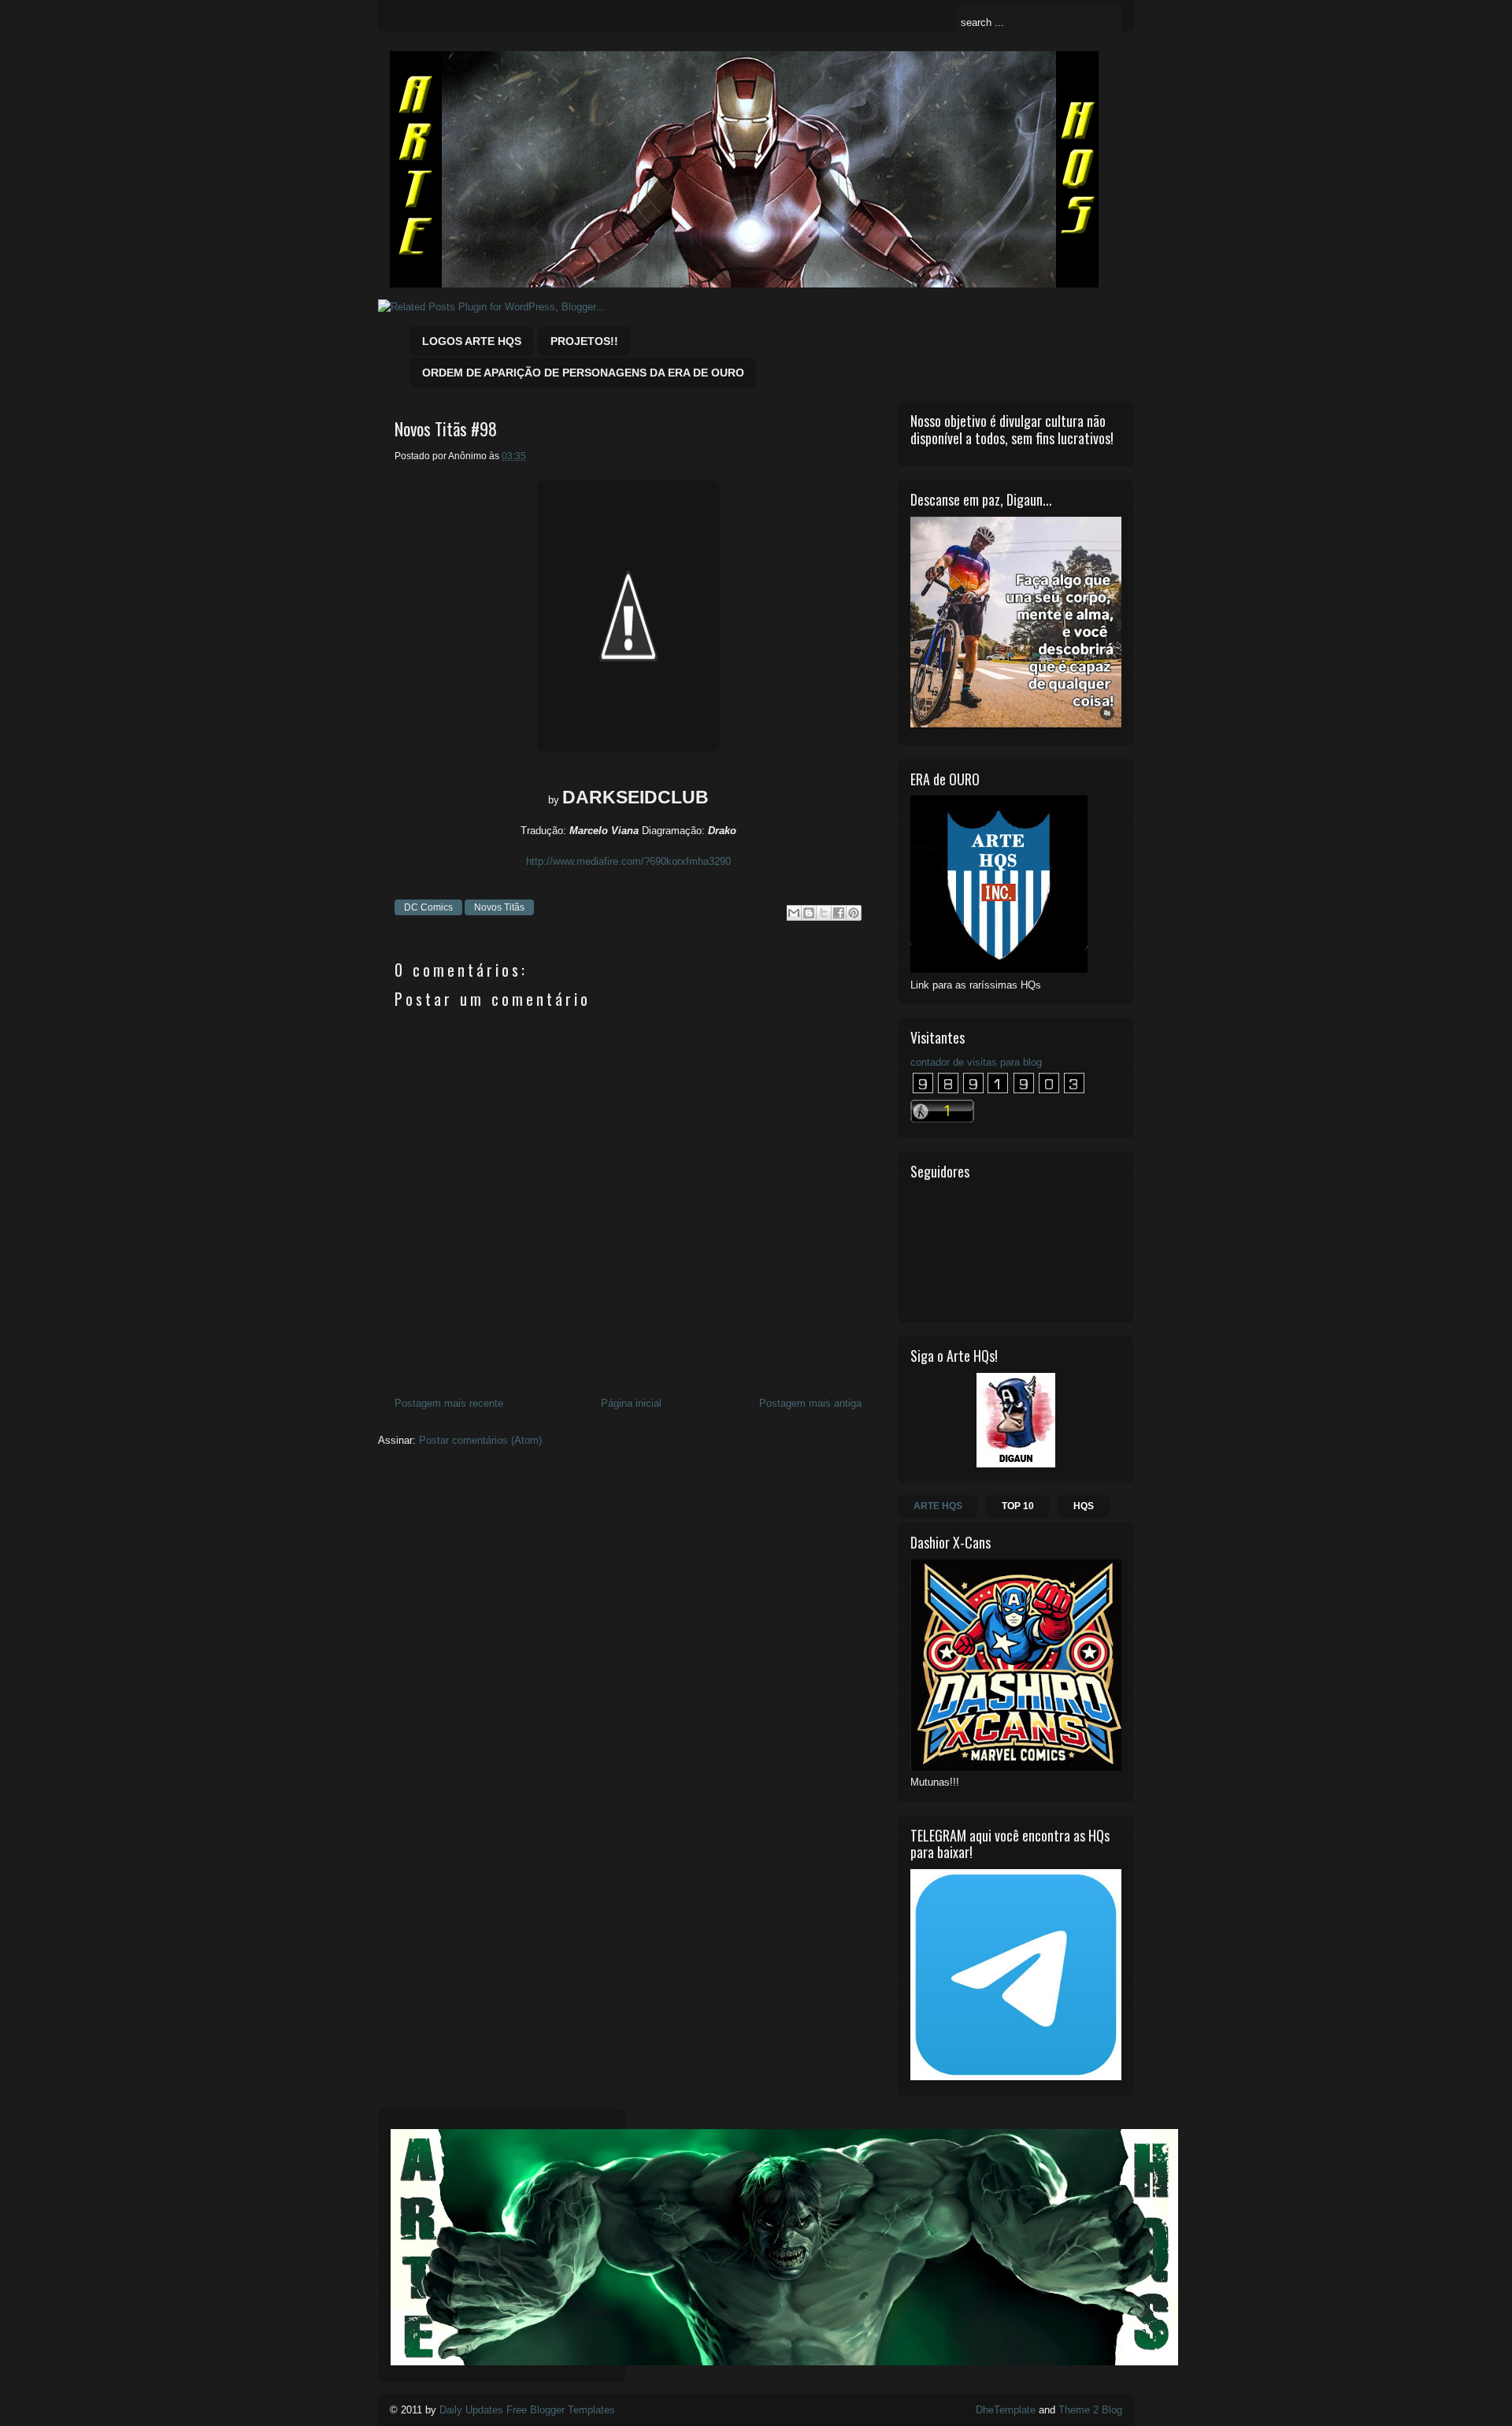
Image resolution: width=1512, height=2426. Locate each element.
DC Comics (428, 907)
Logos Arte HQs (472, 341)
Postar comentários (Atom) (480, 1440)
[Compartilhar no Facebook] (839, 913)
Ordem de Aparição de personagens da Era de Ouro (583, 373)
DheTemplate (1006, 2410)
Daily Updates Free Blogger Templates (527, 2410)
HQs (1084, 1506)
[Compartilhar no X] (824, 913)
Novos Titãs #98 (446, 429)
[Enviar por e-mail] (794, 913)
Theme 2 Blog (1090, 2410)
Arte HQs (938, 1506)
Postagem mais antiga (810, 1403)
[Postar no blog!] (809, 913)
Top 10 (1018, 1506)
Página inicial (631, 1403)
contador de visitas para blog (976, 1062)
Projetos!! (584, 341)
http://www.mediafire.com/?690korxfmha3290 (628, 861)
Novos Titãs (499, 907)
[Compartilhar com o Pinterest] (854, 913)
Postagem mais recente (449, 1403)
